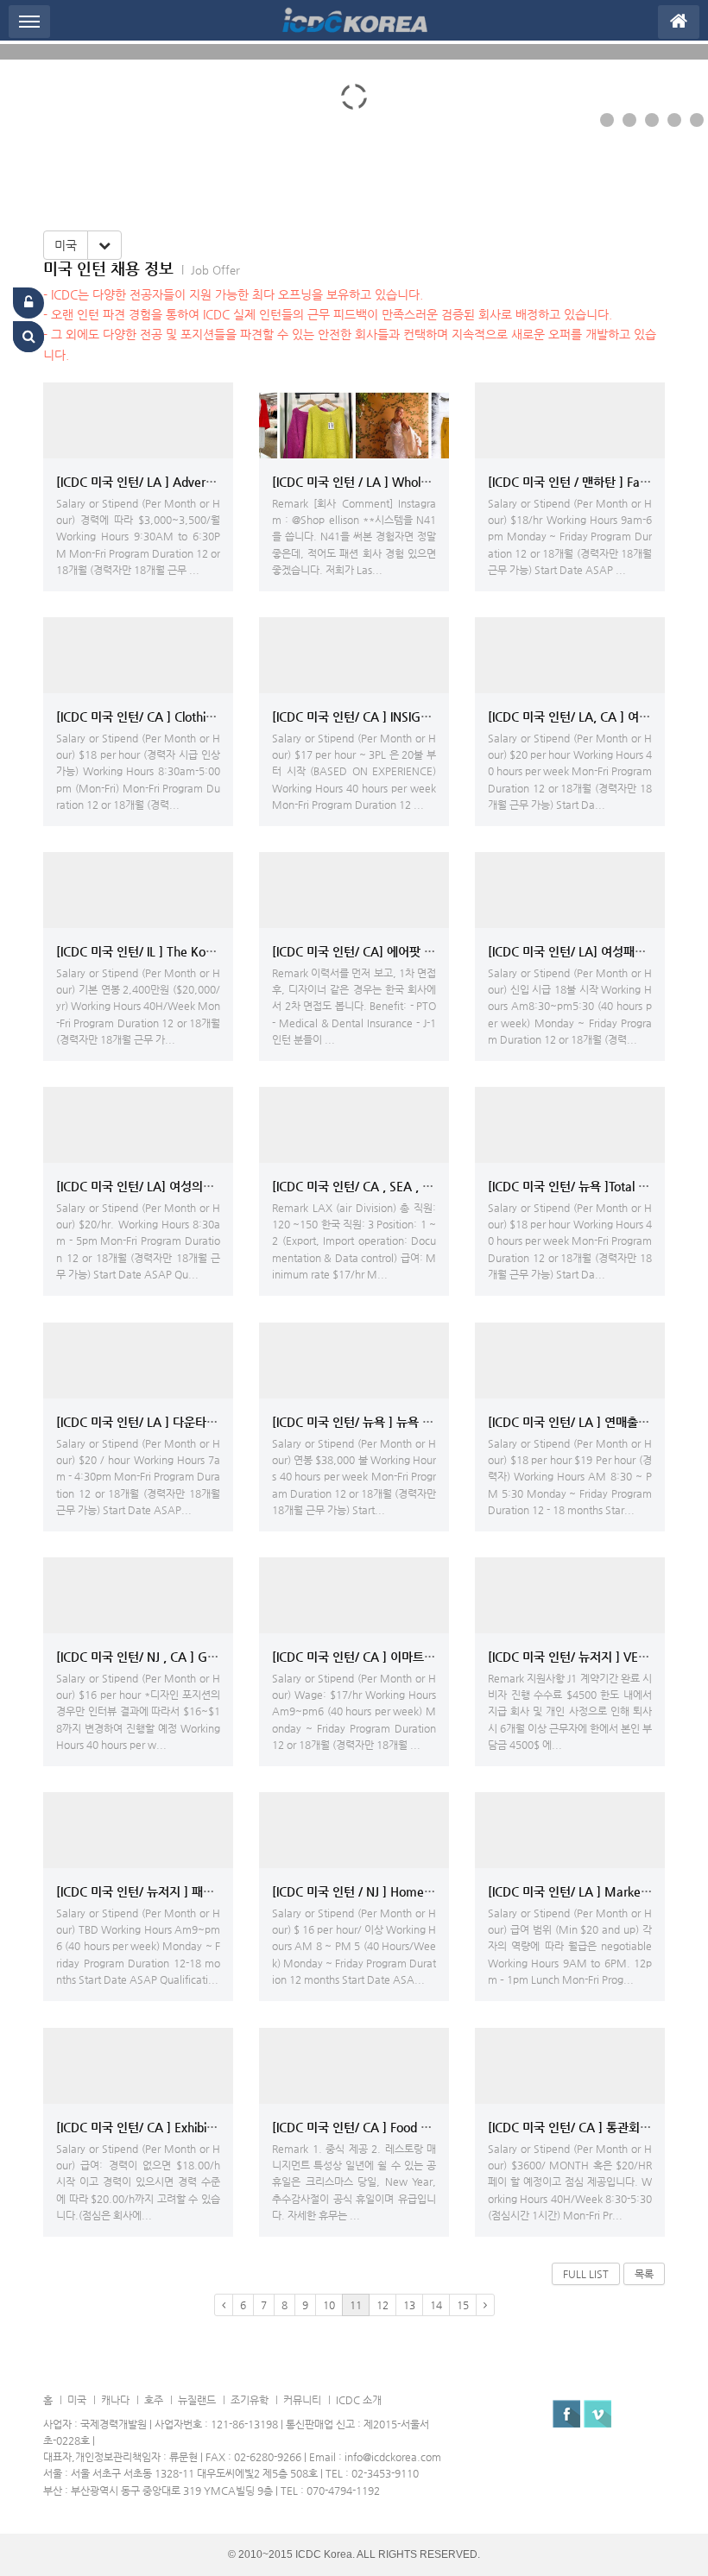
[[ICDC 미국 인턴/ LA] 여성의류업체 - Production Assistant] (138, 1125)
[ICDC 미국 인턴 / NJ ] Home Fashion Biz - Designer (410, 1891)
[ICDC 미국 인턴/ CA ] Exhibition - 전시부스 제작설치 (194, 2127)
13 (409, 2305)
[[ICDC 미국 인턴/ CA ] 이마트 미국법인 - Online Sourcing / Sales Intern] (354, 1595)
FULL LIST (586, 2274)
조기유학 (250, 2400)
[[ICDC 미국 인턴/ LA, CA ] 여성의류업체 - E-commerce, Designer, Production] (570, 655)
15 (463, 2305)
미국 (66, 245)
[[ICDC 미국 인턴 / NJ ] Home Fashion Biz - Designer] (354, 1830)
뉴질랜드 (197, 2400)
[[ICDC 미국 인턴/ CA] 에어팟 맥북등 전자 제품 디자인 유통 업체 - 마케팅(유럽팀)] (354, 890)
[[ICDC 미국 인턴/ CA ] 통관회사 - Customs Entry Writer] (570, 2066)
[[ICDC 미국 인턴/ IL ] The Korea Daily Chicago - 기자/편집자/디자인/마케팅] (138, 890)
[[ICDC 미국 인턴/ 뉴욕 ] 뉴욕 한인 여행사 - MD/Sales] (354, 1361)
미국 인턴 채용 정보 (108, 268)
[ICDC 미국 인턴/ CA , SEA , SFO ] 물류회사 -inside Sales (422, 1186)
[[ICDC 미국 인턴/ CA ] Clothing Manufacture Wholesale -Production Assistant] (138, 655)
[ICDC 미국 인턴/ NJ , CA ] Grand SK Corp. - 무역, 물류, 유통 (216, 1657)
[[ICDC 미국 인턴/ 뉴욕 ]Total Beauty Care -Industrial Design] (570, 1125)
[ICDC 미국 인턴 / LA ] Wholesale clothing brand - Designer (431, 482)
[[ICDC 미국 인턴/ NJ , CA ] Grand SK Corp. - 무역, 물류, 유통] (138, 1595)
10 (329, 2305)
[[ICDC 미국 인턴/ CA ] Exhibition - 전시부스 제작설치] (138, 2066)
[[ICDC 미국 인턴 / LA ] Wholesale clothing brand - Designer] (354, 420)
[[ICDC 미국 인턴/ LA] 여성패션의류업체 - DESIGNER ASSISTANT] (570, 890)
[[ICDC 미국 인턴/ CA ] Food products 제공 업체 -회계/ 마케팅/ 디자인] (354, 2066)
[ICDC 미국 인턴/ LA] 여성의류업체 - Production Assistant (208, 1186)
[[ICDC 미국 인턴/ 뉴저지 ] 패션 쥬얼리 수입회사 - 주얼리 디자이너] (138, 1830)
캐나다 (115, 2400)
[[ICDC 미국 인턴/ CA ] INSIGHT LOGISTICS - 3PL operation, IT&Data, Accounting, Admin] (354, 655)
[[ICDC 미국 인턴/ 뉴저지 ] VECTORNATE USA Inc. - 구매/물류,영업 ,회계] (570, 1595)
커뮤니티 (302, 2400)
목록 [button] (644, 2274)
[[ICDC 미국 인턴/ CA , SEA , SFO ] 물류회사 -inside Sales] (354, 1125)
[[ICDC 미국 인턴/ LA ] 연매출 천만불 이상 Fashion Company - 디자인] (570, 1361)
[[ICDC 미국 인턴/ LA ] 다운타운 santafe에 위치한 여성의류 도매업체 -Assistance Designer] (138, 1361)
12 (382, 2305)
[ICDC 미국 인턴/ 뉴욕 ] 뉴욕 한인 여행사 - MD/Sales (409, 1422)
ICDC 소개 (359, 2400)
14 (436, 2305)
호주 (154, 2400)
